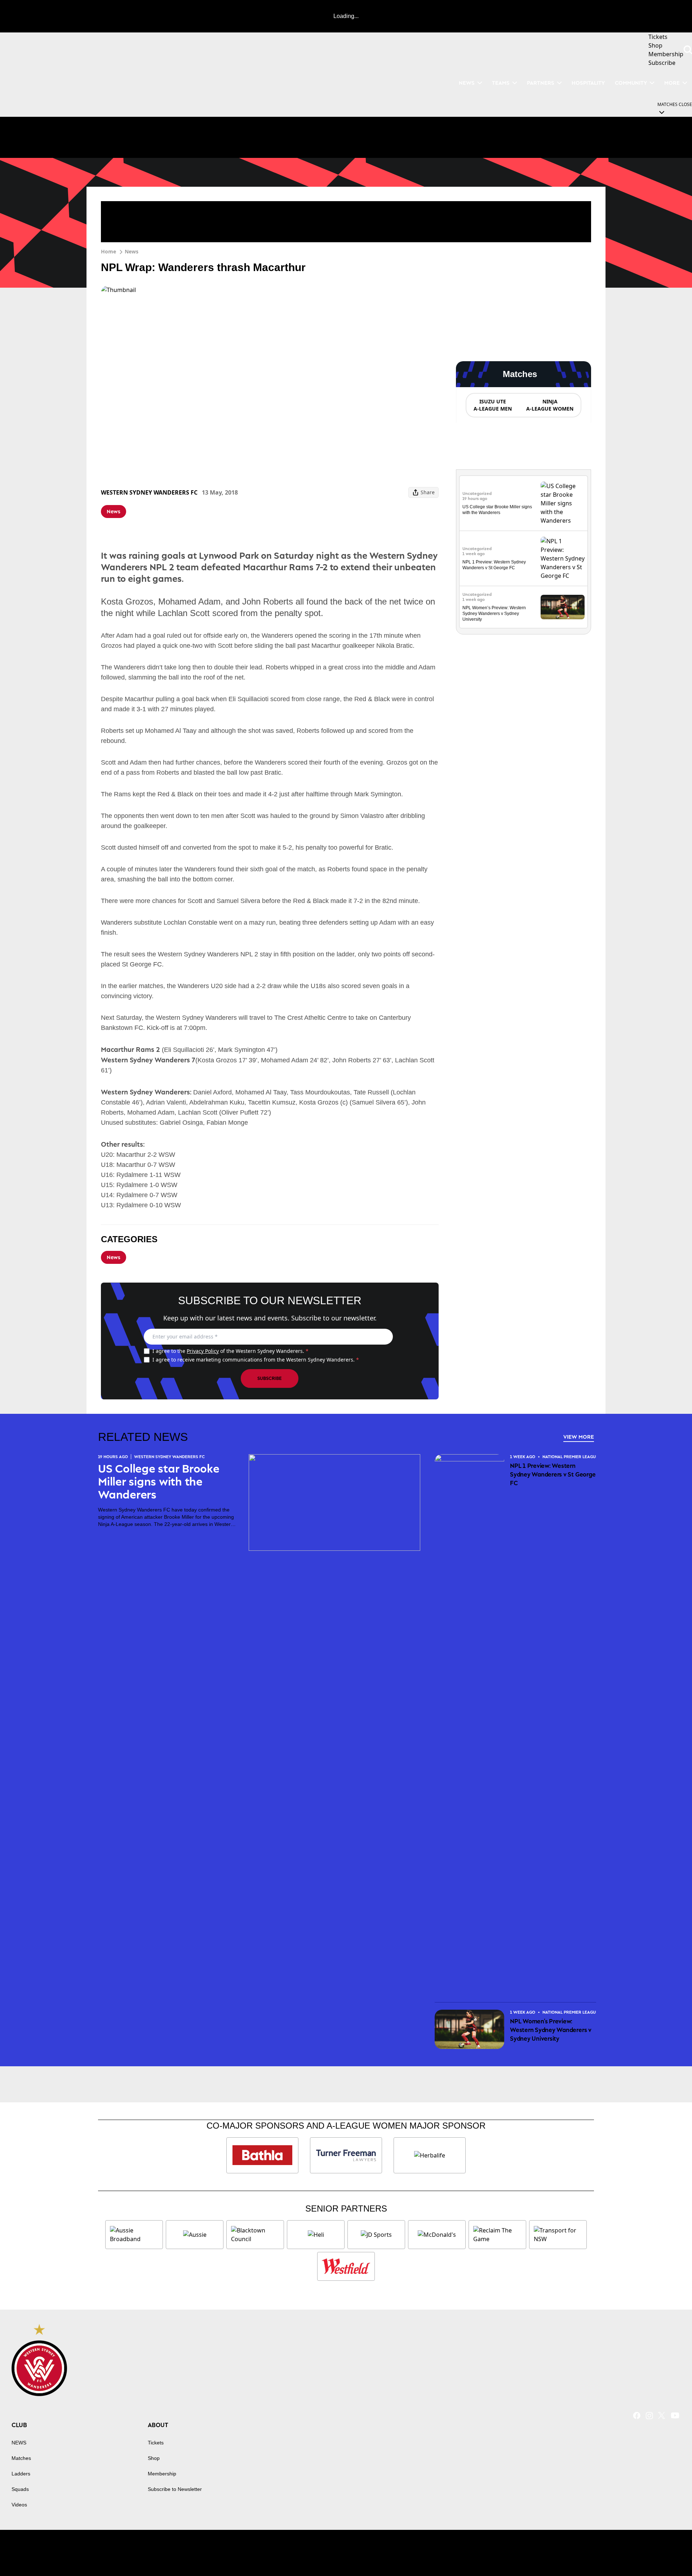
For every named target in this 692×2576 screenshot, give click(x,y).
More (672, 83)
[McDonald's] (437, 2235)
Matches (21, 2458)
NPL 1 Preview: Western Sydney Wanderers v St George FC (553, 1474)
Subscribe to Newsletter (175, 2489)
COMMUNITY (631, 83)
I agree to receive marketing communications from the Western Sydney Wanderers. (256, 1360)
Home (108, 251)
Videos (19, 2505)
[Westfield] (346, 2266)
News (132, 251)
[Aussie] (195, 2235)
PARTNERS (541, 83)
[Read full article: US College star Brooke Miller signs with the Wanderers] (563, 503)
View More (579, 1437)
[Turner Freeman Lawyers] (346, 2155)
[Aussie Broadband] (134, 2235)
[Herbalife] (430, 2155)
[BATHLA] (262, 2155)
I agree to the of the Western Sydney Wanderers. (230, 1351)
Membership (162, 2474)
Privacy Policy (203, 1351)
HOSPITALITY (588, 83)
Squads (20, 2489)
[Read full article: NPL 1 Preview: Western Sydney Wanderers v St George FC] (563, 558)
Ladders (21, 2474)
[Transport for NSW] (558, 2235)
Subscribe (270, 1378)
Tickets (156, 2443)
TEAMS (501, 83)
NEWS (467, 83)
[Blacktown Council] (255, 2235)
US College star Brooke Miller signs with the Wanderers (159, 1482)
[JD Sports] (376, 2235)
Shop (154, 2458)
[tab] (492, 405)
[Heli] (316, 2235)
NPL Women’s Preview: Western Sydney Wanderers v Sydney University (494, 614)
